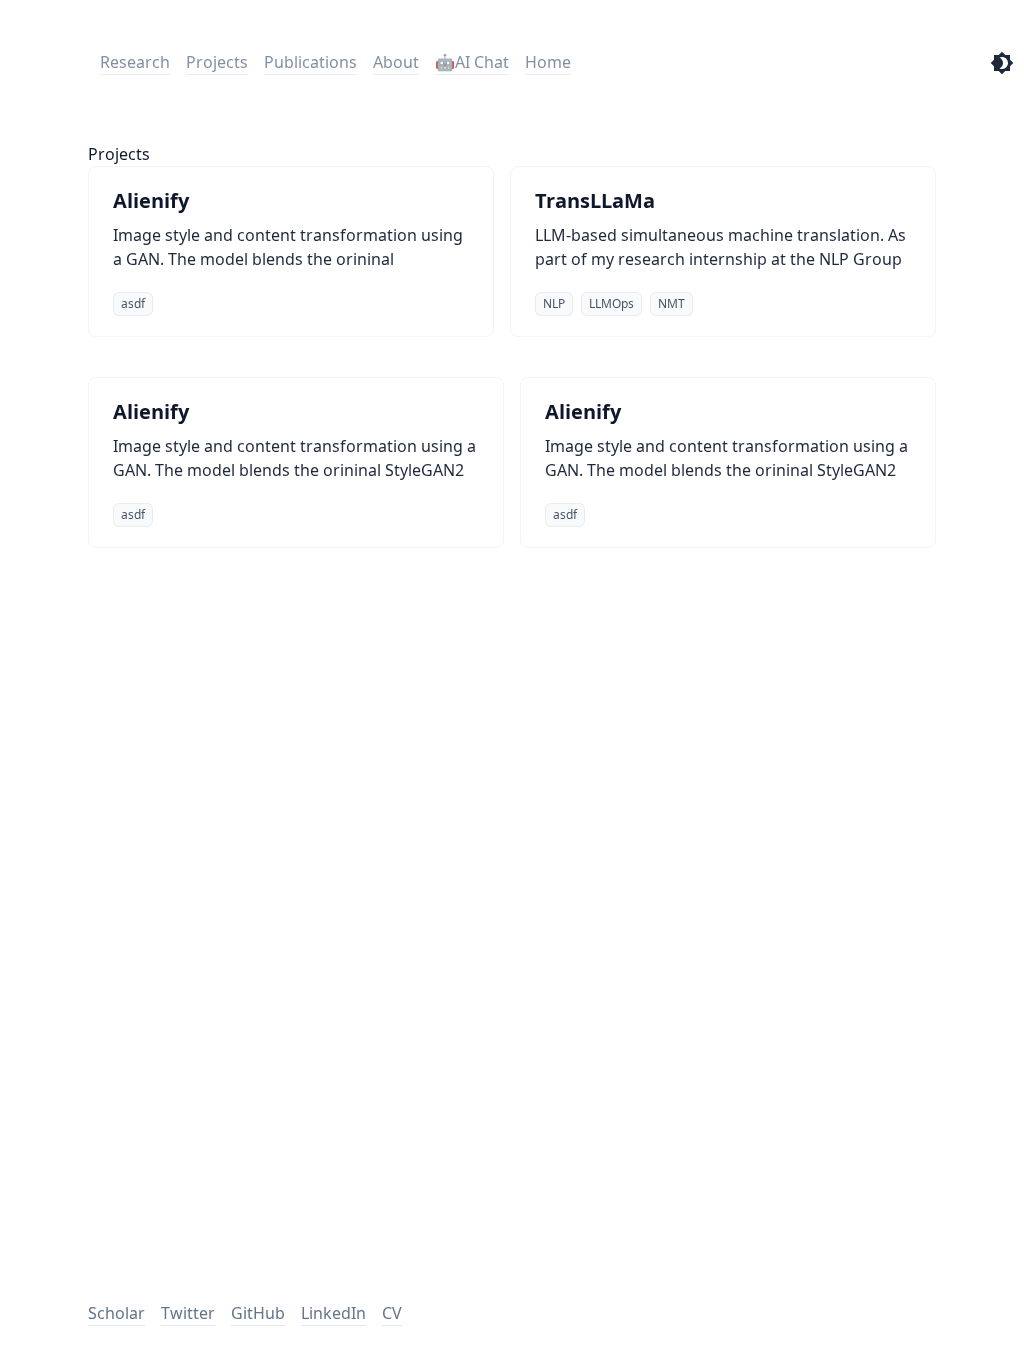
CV (392, 1313)
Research (135, 62)
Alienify (151, 200)
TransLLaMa (595, 200)
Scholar (116, 1313)
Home (548, 62)
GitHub (258, 1313)
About (396, 62)
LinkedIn (333, 1313)
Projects (217, 62)
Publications (310, 62)
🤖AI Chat (472, 62)
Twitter (188, 1313)
